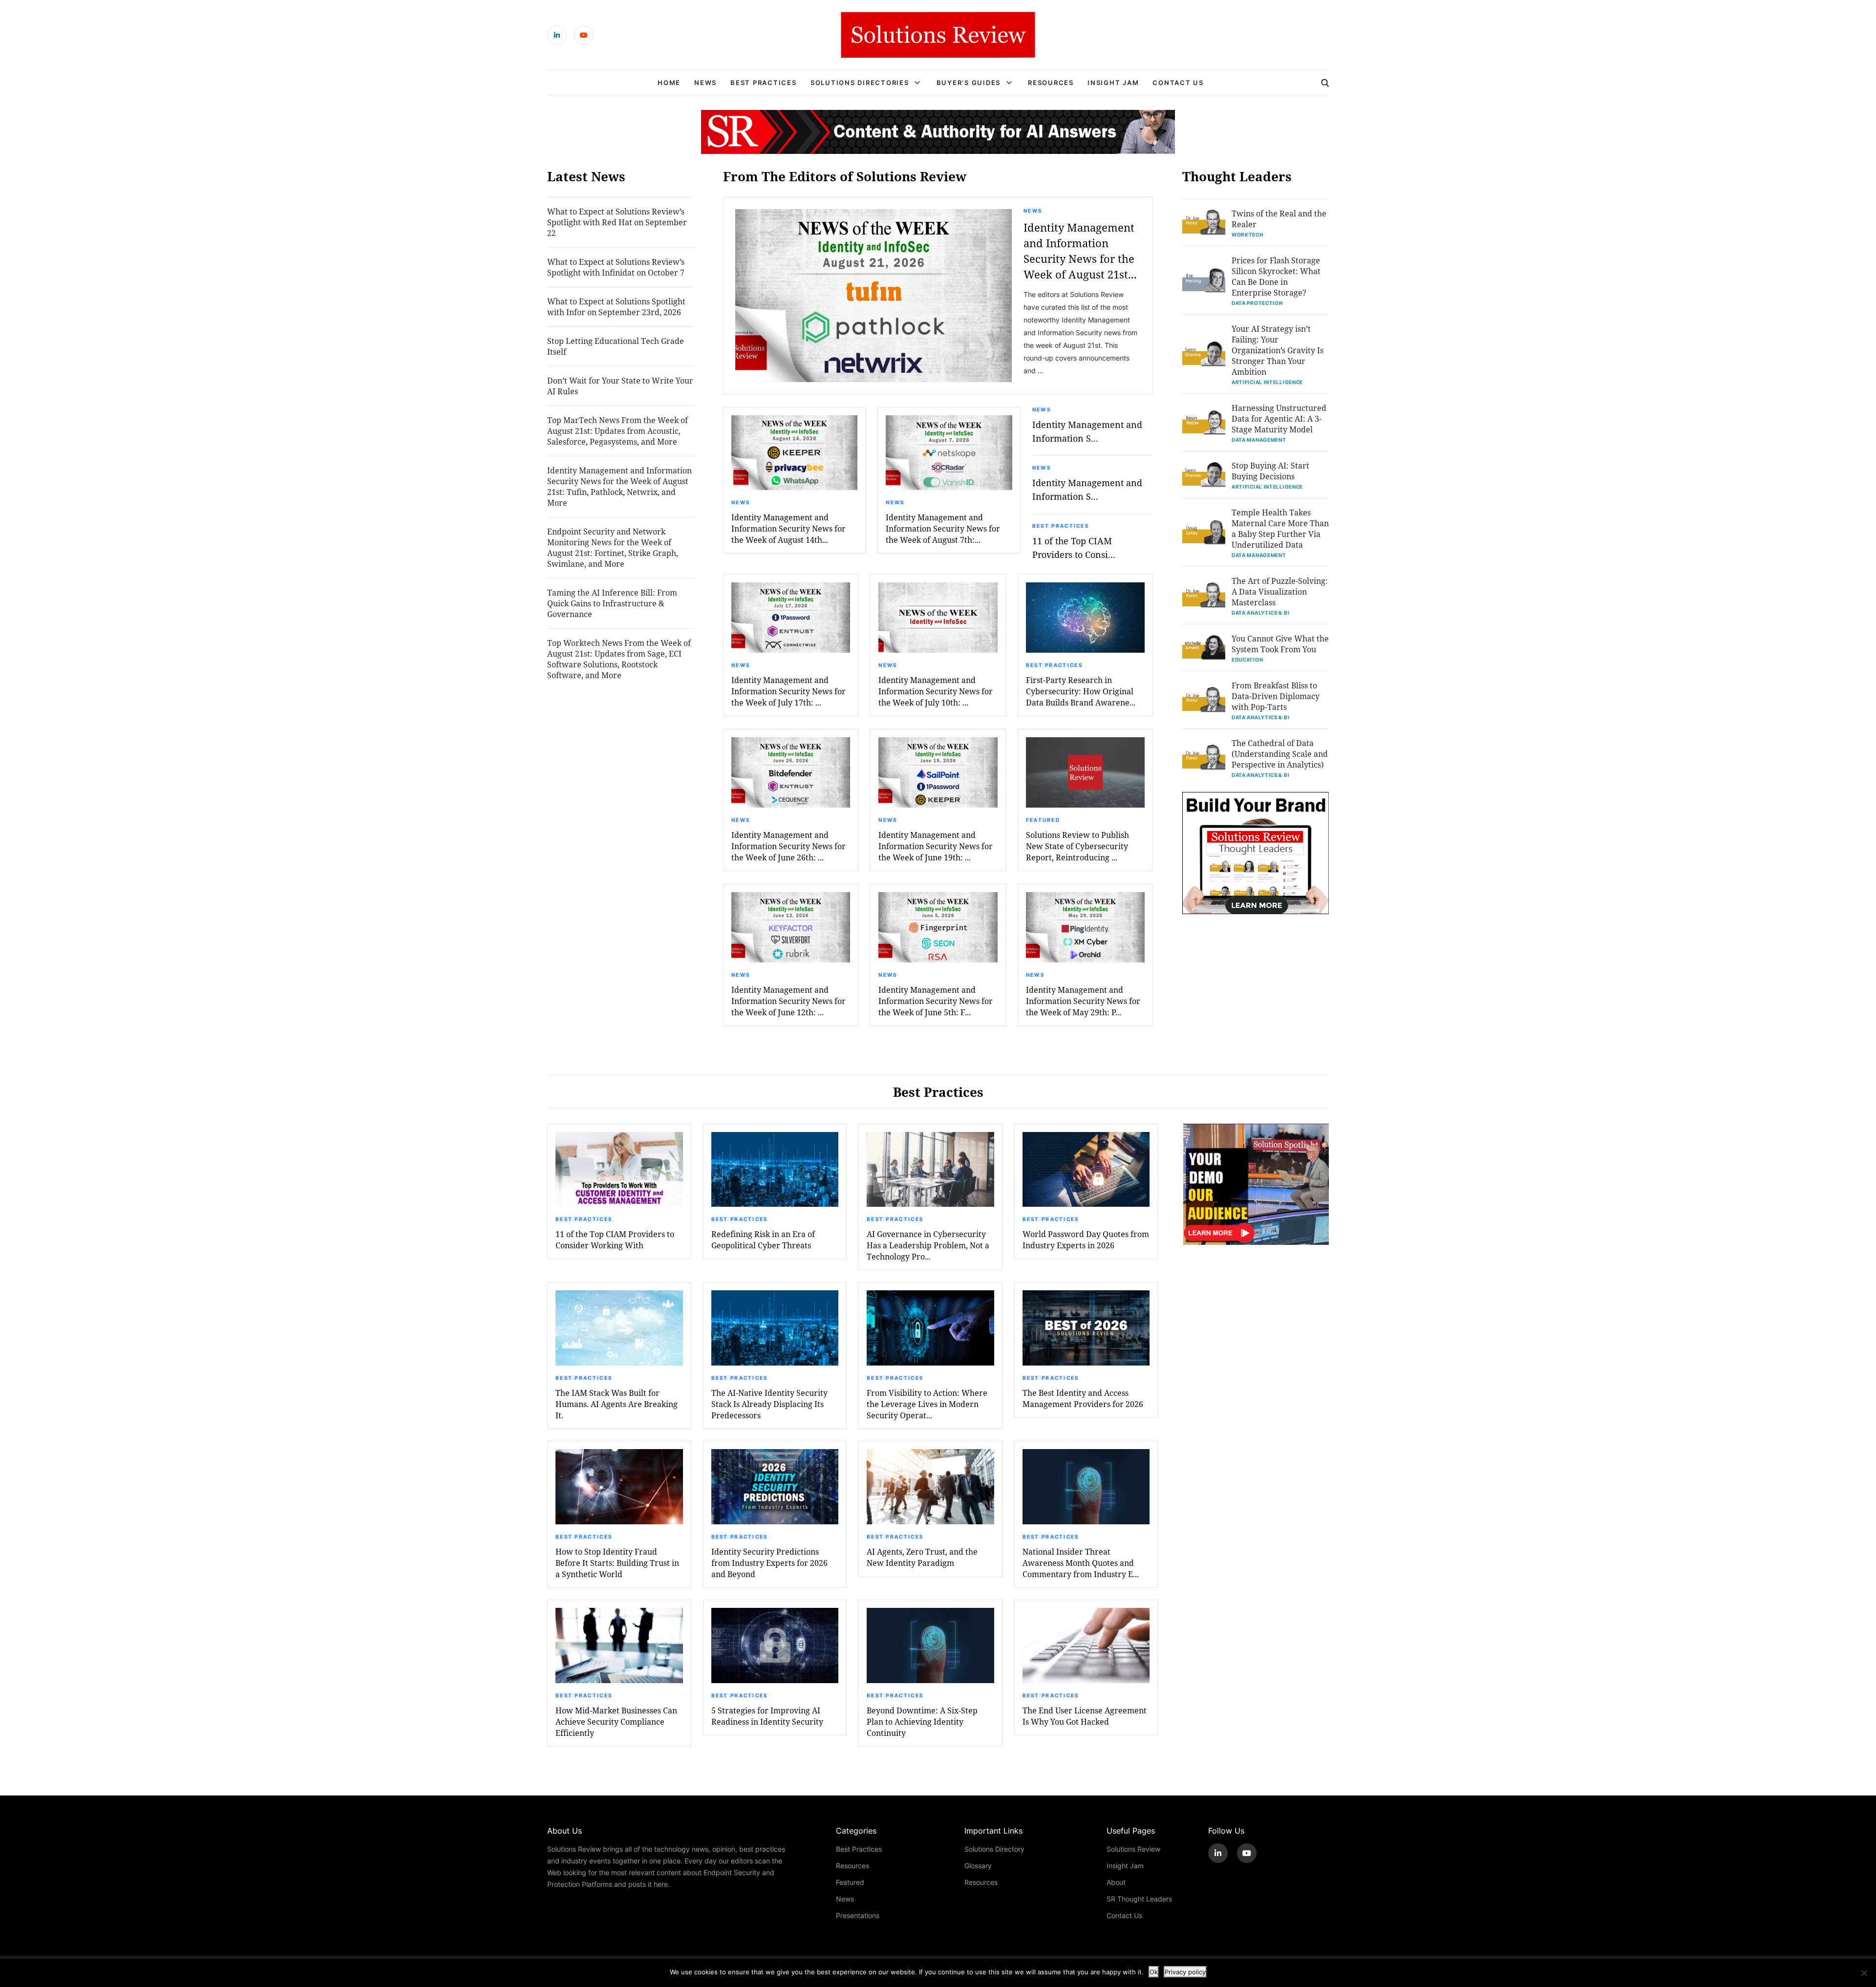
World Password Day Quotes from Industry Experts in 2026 (1086, 1239)
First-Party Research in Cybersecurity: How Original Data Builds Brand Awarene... (1081, 691)
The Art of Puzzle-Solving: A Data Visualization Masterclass (1280, 591)
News (705, 83)
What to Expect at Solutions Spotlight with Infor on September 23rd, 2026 (616, 307)
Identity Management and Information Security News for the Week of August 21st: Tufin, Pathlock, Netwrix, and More (619, 486)
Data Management (1259, 440)
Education (1247, 660)
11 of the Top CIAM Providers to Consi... (1074, 548)
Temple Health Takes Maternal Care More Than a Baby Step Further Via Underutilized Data (1280, 528)
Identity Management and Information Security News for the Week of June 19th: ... (936, 846)
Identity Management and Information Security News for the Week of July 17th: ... (789, 691)
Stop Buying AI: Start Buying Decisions (1270, 471)
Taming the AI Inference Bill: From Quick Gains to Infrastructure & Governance (612, 603)
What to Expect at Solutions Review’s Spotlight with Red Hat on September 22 (617, 222)
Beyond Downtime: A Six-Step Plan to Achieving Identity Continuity (922, 1721)
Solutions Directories (860, 83)
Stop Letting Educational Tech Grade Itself (616, 346)
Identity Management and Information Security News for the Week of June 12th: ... (789, 1001)
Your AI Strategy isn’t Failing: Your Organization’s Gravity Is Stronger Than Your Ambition (1278, 350)
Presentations (858, 1915)
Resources (1051, 83)
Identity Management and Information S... (1087, 431)
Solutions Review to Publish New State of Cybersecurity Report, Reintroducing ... (1077, 846)
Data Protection (1257, 303)
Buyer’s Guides (969, 83)
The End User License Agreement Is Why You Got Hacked (1085, 1716)
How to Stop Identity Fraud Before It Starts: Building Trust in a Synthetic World (617, 1563)
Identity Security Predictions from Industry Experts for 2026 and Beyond (769, 1563)
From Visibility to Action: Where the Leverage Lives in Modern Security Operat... (927, 1404)
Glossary (978, 1866)
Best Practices (764, 83)
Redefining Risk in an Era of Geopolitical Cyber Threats (763, 1239)
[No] (1864, 1973)
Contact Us (1178, 83)
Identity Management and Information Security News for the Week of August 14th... (789, 528)
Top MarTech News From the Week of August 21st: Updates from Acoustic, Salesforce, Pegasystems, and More (618, 431)
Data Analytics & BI (1260, 613)
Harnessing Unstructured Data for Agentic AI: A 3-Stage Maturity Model (1279, 418)
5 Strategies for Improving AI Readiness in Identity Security (767, 1716)
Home (669, 83)
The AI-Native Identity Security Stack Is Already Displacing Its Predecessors (769, 1404)
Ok (1154, 1972)
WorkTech (1247, 235)
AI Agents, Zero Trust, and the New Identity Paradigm (922, 1557)
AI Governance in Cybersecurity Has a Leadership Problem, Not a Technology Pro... (928, 1245)
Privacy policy (1185, 1972)
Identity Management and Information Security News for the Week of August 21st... (1080, 251)
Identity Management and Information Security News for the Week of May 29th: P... (1083, 1001)
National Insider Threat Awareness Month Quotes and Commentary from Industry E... (1081, 1563)
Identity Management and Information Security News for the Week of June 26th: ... (789, 846)
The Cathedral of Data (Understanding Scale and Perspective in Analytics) (1280, 754)
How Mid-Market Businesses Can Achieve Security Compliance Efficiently (616, 1721)
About (1116, 1882)
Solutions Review (1133, 1849)
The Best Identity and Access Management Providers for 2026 (1083, 1398)
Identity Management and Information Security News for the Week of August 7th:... (943, 528)
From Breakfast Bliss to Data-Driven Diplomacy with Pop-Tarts (1276, 696)
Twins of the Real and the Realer (1279, 219)
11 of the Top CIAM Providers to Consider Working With (615, 1239)
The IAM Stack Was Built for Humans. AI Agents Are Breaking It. (617, 1404)
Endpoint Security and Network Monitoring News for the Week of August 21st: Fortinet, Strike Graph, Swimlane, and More (613, 547)
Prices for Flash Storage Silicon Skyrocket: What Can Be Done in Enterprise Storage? (1276, 276)
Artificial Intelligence (1267, 382)
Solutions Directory (994, 1849)
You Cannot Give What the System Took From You (1280, 644)
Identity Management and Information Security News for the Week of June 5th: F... (936, 1001)
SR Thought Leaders (1139, 1899)
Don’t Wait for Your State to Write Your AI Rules (620, 386)
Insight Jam (1113, 83)
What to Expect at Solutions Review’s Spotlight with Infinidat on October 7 (616, 267)
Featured (1043, 820)
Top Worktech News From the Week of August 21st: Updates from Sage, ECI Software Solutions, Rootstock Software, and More (619, 659)
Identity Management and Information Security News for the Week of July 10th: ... (936, 691)
